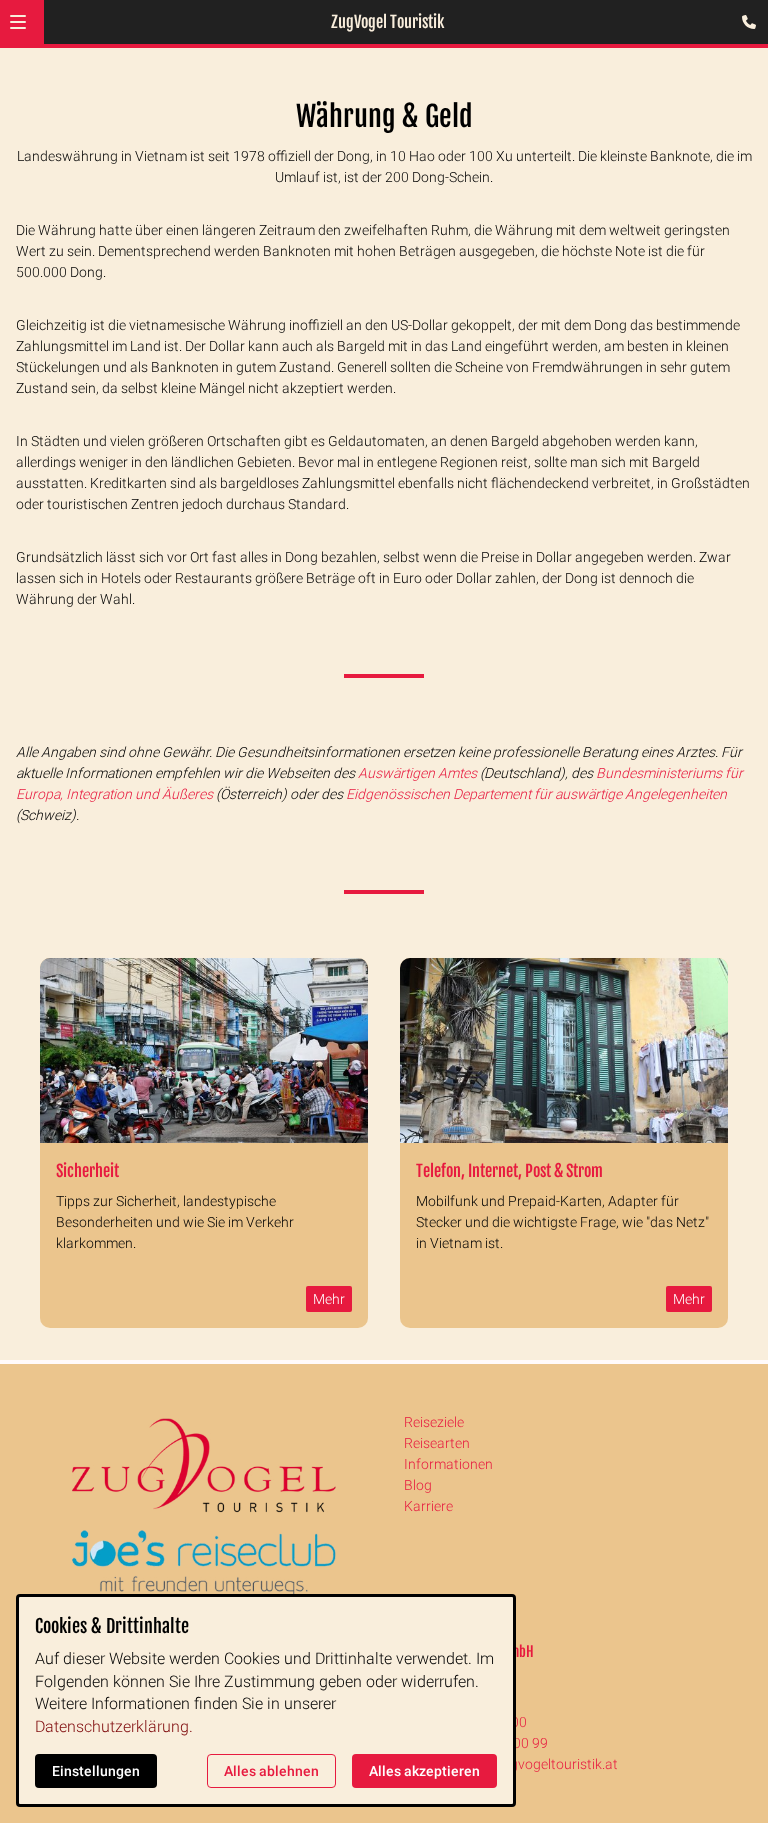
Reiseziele (434, 1422)
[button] (18, 22)
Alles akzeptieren (424, 1771)
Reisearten (437, 1443)
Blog (418, 1485)
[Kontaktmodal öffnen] (744, 24)
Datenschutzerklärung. (114, 1726)
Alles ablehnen (271, 1771)
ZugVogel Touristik (387, 22)
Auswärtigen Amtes (417, 773)
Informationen (448, 1464)
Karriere (428, 1506)
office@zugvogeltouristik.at (533, 1764)
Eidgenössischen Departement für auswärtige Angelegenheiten (536, 794)
